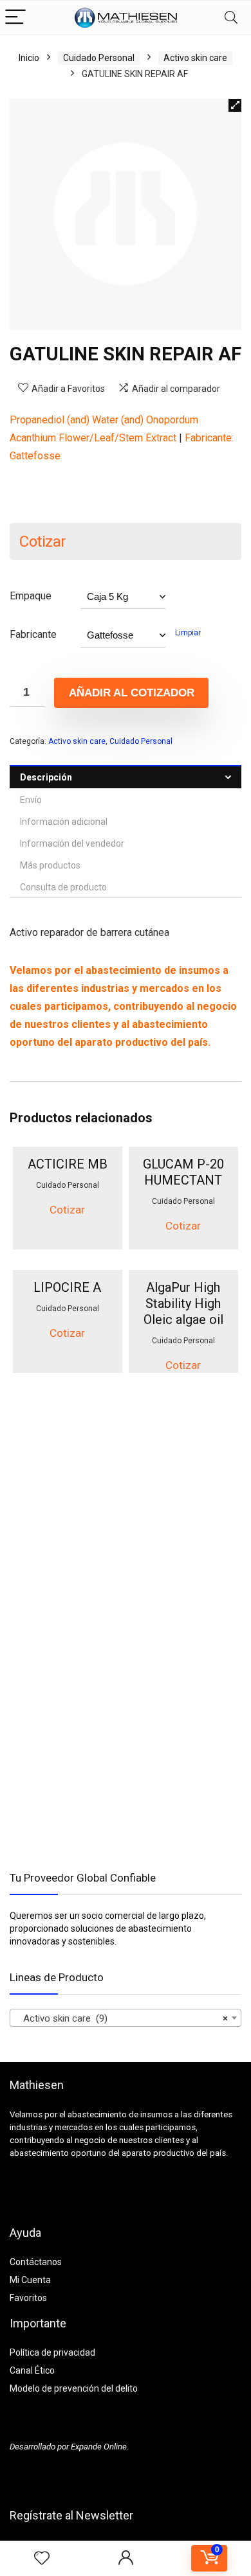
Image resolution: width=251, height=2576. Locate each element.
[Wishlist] (42, 2559)
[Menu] (15, 18)
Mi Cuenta (30, 2280)
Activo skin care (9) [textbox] (122, 2018)
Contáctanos (36, 2262)
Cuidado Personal (99, 58)
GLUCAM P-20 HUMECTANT (183, 1172)
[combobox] (126, 2018)
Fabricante (33, 634)
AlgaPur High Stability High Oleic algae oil (183, 1303)
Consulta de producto (63, 887)
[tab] (126, 777)
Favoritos (28, 2298)
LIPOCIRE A (67, 1287)
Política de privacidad (52, 2352)
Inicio (29, 58)
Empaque (31, 596)
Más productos (50, 865)
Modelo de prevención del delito (74, 2388)
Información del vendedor (72, 843)
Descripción (46, 777)
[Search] (231, 18)
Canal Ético (32, 2370)
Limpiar (188, 633)
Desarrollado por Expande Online (68, 2447)
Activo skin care (195, 58)
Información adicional (64, 822)
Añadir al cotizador (132, 693)
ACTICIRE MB (68, 1164)
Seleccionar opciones (67, 1247)
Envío (31, 800)
